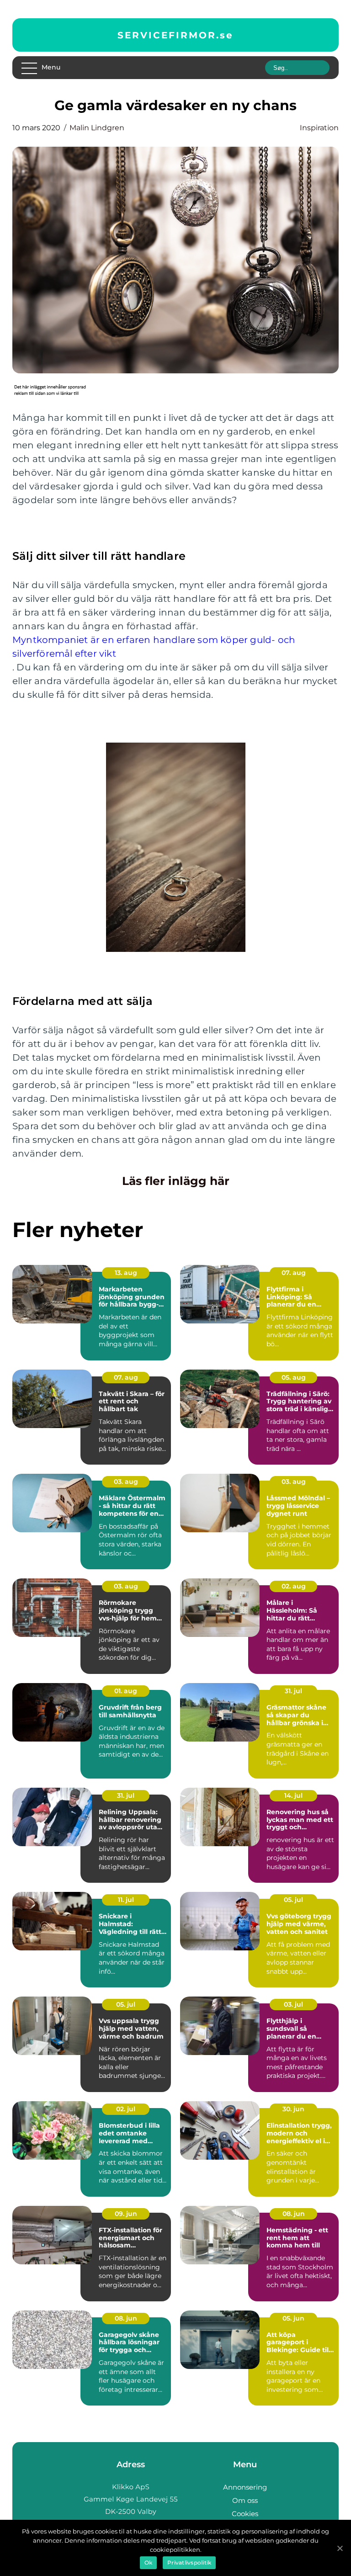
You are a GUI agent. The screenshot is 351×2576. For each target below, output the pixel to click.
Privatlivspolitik (189, 2563)
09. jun (126, 2214)
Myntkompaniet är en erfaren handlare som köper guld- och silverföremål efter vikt (154, 647)
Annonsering (245, 2487)
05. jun (293, 2318)
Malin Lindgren (97, 128)
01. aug (126, 1691)
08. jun (294, 2214)
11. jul (126, 1900)
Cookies (245, 2514)
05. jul (293, 1900)
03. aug (126, 1482)
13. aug (126, 1273)
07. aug (294, 1273)
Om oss (245, 2500)
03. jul (293, 2004)
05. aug (294, 1377)
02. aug (294, 1586)
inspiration (319, 128)
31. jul (293, 1691)
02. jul (126, 2109)
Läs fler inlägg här (176, 1181)
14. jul (293, 1795)
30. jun (293, 2109)
